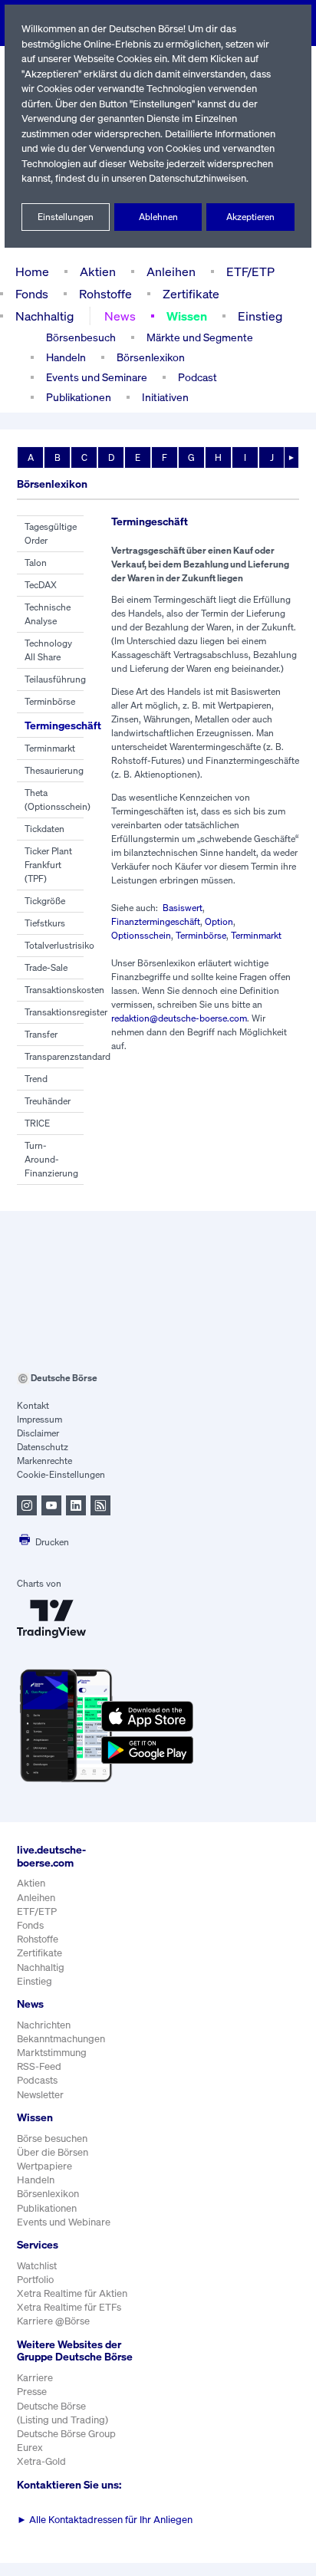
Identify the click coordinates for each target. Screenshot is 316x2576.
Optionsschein (141, 935)
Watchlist (37, 2266)
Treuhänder (48, 1101)
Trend (36, 1079)
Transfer (41, 1034)
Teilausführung (55, 679)
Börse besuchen (52, 2138)
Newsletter (40, 2095)
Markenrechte (44, 1461)
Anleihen (171, 271)
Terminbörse (50, 701)
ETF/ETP (250, 271)
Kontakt (33, 1405)
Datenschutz (43, 1447)
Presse (32, 2392)
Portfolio (35, 2280)
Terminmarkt (50, 748)
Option (219, 921)
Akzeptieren (250, 217)
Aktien (98, 271)
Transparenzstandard (67, 1056)
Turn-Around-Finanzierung (51, 1159)
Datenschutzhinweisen (197, 178)
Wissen (187, 316)
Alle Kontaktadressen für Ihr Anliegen (105, 2520)
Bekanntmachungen (61, 2039)
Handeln (36, 2180)
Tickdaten (44, 829)
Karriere (35, 2378)
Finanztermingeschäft (156, 921)
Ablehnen (158, 217)
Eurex (30, 2448)
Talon (36, 563)
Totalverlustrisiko (59, 945)
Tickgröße (45, 901)
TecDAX (41, 585)
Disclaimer (38, 1433)
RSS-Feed (39, 2066)
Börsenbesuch (81, 337)
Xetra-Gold (41, 2461)
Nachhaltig (44, 316)
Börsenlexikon (151, 357)
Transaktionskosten (64, 990)
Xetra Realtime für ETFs (69, 2307)
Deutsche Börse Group (66, 2434)
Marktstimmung (52, 2053)
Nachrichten (44, 2025)
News (120, 316)
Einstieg (260, 316)
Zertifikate (191, 294)
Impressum (39, 1419)
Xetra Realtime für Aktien (72, 2293)
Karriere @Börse (53, 2321)
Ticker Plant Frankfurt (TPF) (48, 865)
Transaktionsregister (66, 1012)
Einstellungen (66, 217)
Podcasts (37, 2080)
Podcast (197, 377)
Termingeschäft (63, 725)
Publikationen (47, 2208)
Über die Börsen (53, 2152)
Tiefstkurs (45, 923)
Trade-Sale (46, 967)
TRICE (37, 1123)
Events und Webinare (64, 2222)
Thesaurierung (54, 770)
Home (32, 271)
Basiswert (183, 908)
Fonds (32, 294)
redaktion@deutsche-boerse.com (179, 1018)
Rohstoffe (105, 294)
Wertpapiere (44, 2166)
